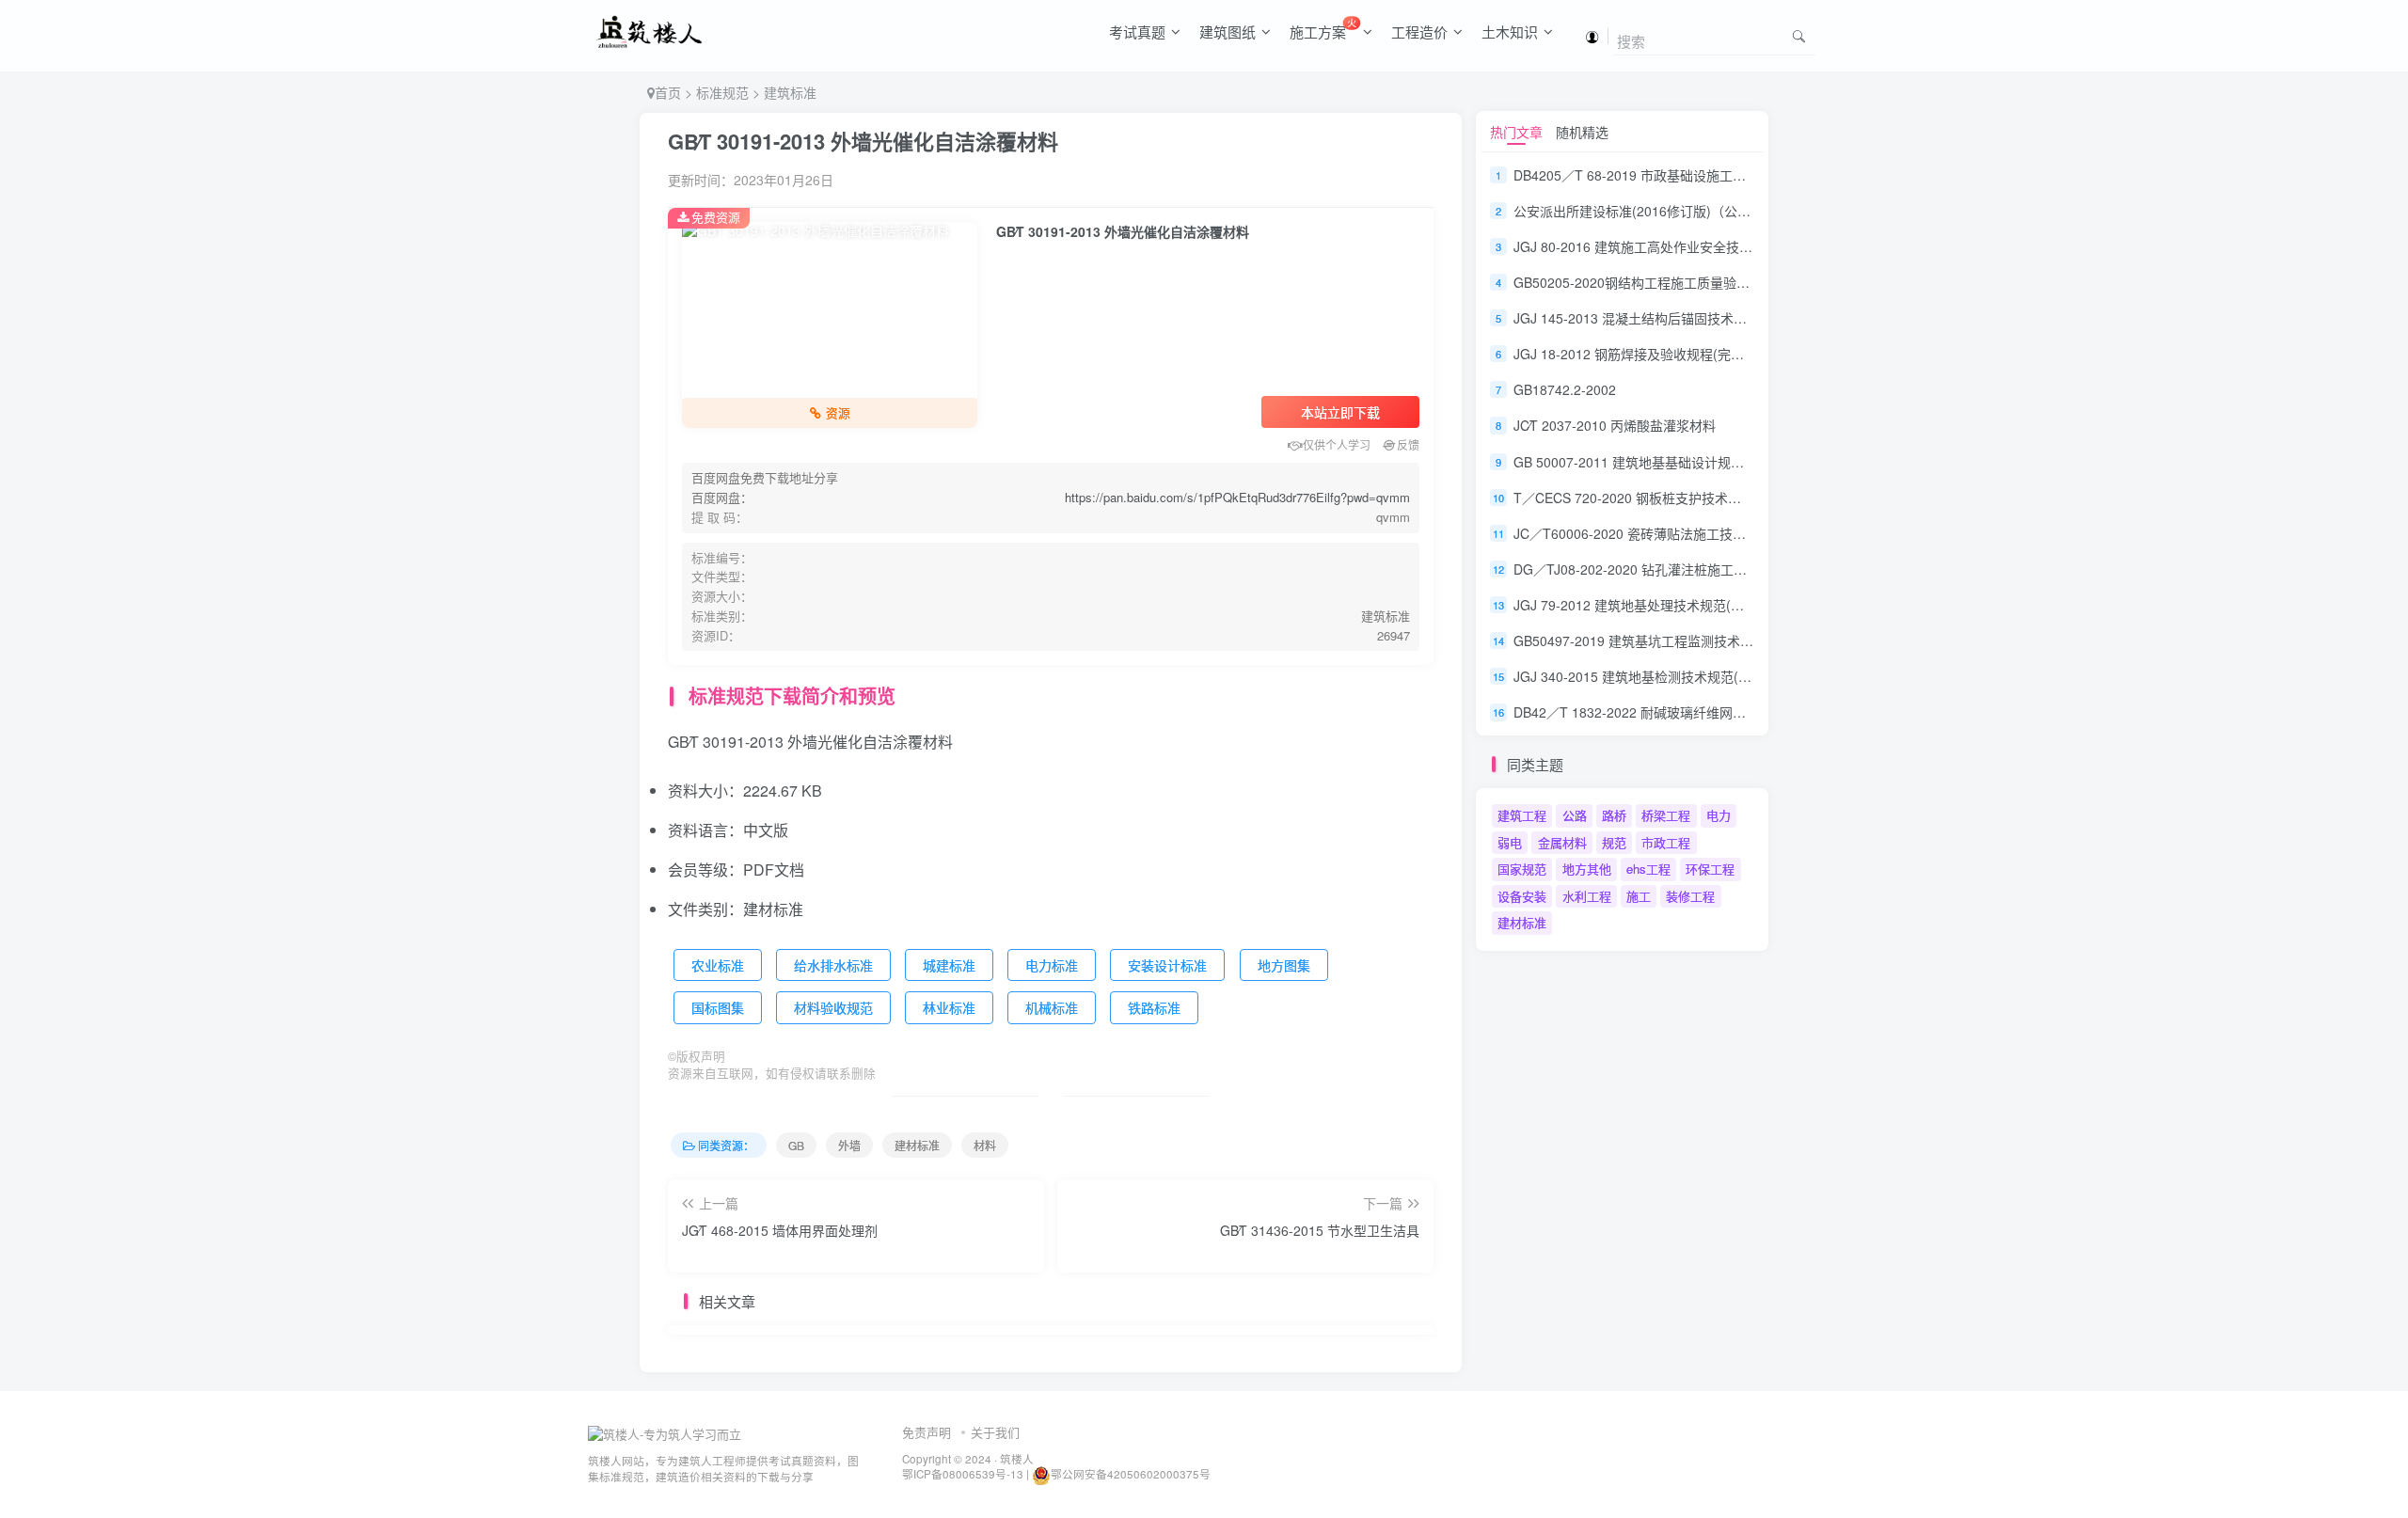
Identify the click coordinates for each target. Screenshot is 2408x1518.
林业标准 (949, 1007)
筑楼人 (1017, 1459)
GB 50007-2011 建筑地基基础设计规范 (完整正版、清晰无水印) (1701, 462)
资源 (838, 413)
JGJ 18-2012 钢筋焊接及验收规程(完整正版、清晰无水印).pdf (1695, 354)
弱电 (1510, 842)
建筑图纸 (1228, 32)
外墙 (849, 1145)
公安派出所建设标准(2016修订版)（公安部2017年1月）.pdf (1688, 211)
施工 (1639, 896)
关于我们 (995, 1432)
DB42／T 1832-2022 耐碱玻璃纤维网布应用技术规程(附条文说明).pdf (1718, 713)
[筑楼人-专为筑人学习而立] (665, 1433)
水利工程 (1587, 896)
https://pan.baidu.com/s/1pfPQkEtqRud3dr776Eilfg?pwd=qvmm (1237, 497)
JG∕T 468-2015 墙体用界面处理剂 (780, 1230)
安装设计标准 (1167, 965)
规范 (1614, 842)
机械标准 (1052, 1007)
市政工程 (1666, 842)
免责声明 (927, 1432)
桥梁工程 (1666, 815)
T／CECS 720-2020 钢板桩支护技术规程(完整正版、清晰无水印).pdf (1716, 498)
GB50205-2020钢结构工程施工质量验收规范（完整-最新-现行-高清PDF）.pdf (1742, 282)
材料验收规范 (833, 1007)
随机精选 (1582, 132)
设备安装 (1522, 896)
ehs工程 (1648, 869)
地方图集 (1284, 965)
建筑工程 (1522, 815)
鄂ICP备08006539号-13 (964, 1474)
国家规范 (1522, 869)
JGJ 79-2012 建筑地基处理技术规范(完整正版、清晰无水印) (1690, 605)
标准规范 (722, 92)
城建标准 (949, 965)
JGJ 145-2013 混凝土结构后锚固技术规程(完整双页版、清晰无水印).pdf (1725, 318)
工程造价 (1419, 32)
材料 (985, 1145)
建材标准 (917, 1145)
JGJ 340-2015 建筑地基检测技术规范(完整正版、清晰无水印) (1694, 676)
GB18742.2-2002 (1565, 389)
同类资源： (726, 1145)
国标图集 (718, 1007)
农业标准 (718, 965)
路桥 (1614, 815)
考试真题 (1137, 32)
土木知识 (1510, 32)
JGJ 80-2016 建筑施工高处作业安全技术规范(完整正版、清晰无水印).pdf (1728, 246)
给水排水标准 (833, 965)
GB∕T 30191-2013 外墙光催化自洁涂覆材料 (863, 141)
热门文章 (1516, 132)
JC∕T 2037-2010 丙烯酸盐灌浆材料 (1615, 426)
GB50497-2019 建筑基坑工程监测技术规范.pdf (1651, 640)
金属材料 (1562, 842)
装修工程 (1690, 896)
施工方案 (1323, 28)
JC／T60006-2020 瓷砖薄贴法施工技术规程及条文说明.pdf (1687, 533)
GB (796, 1145)
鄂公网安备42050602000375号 (1131, 1474)
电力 (1719, 815)
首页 (668, 92)
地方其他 (1587, 869)
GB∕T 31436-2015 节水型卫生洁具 (1320, 1230)
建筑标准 (790, 92)
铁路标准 (1154, 1007)
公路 (1575, 815)
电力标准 (1052, 965)
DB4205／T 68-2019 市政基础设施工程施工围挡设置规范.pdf (1694, 175)
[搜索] (1799, 35)
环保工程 (1710, 869)
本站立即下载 (1340, 412)
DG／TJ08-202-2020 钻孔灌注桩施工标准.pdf (1648, 569)
